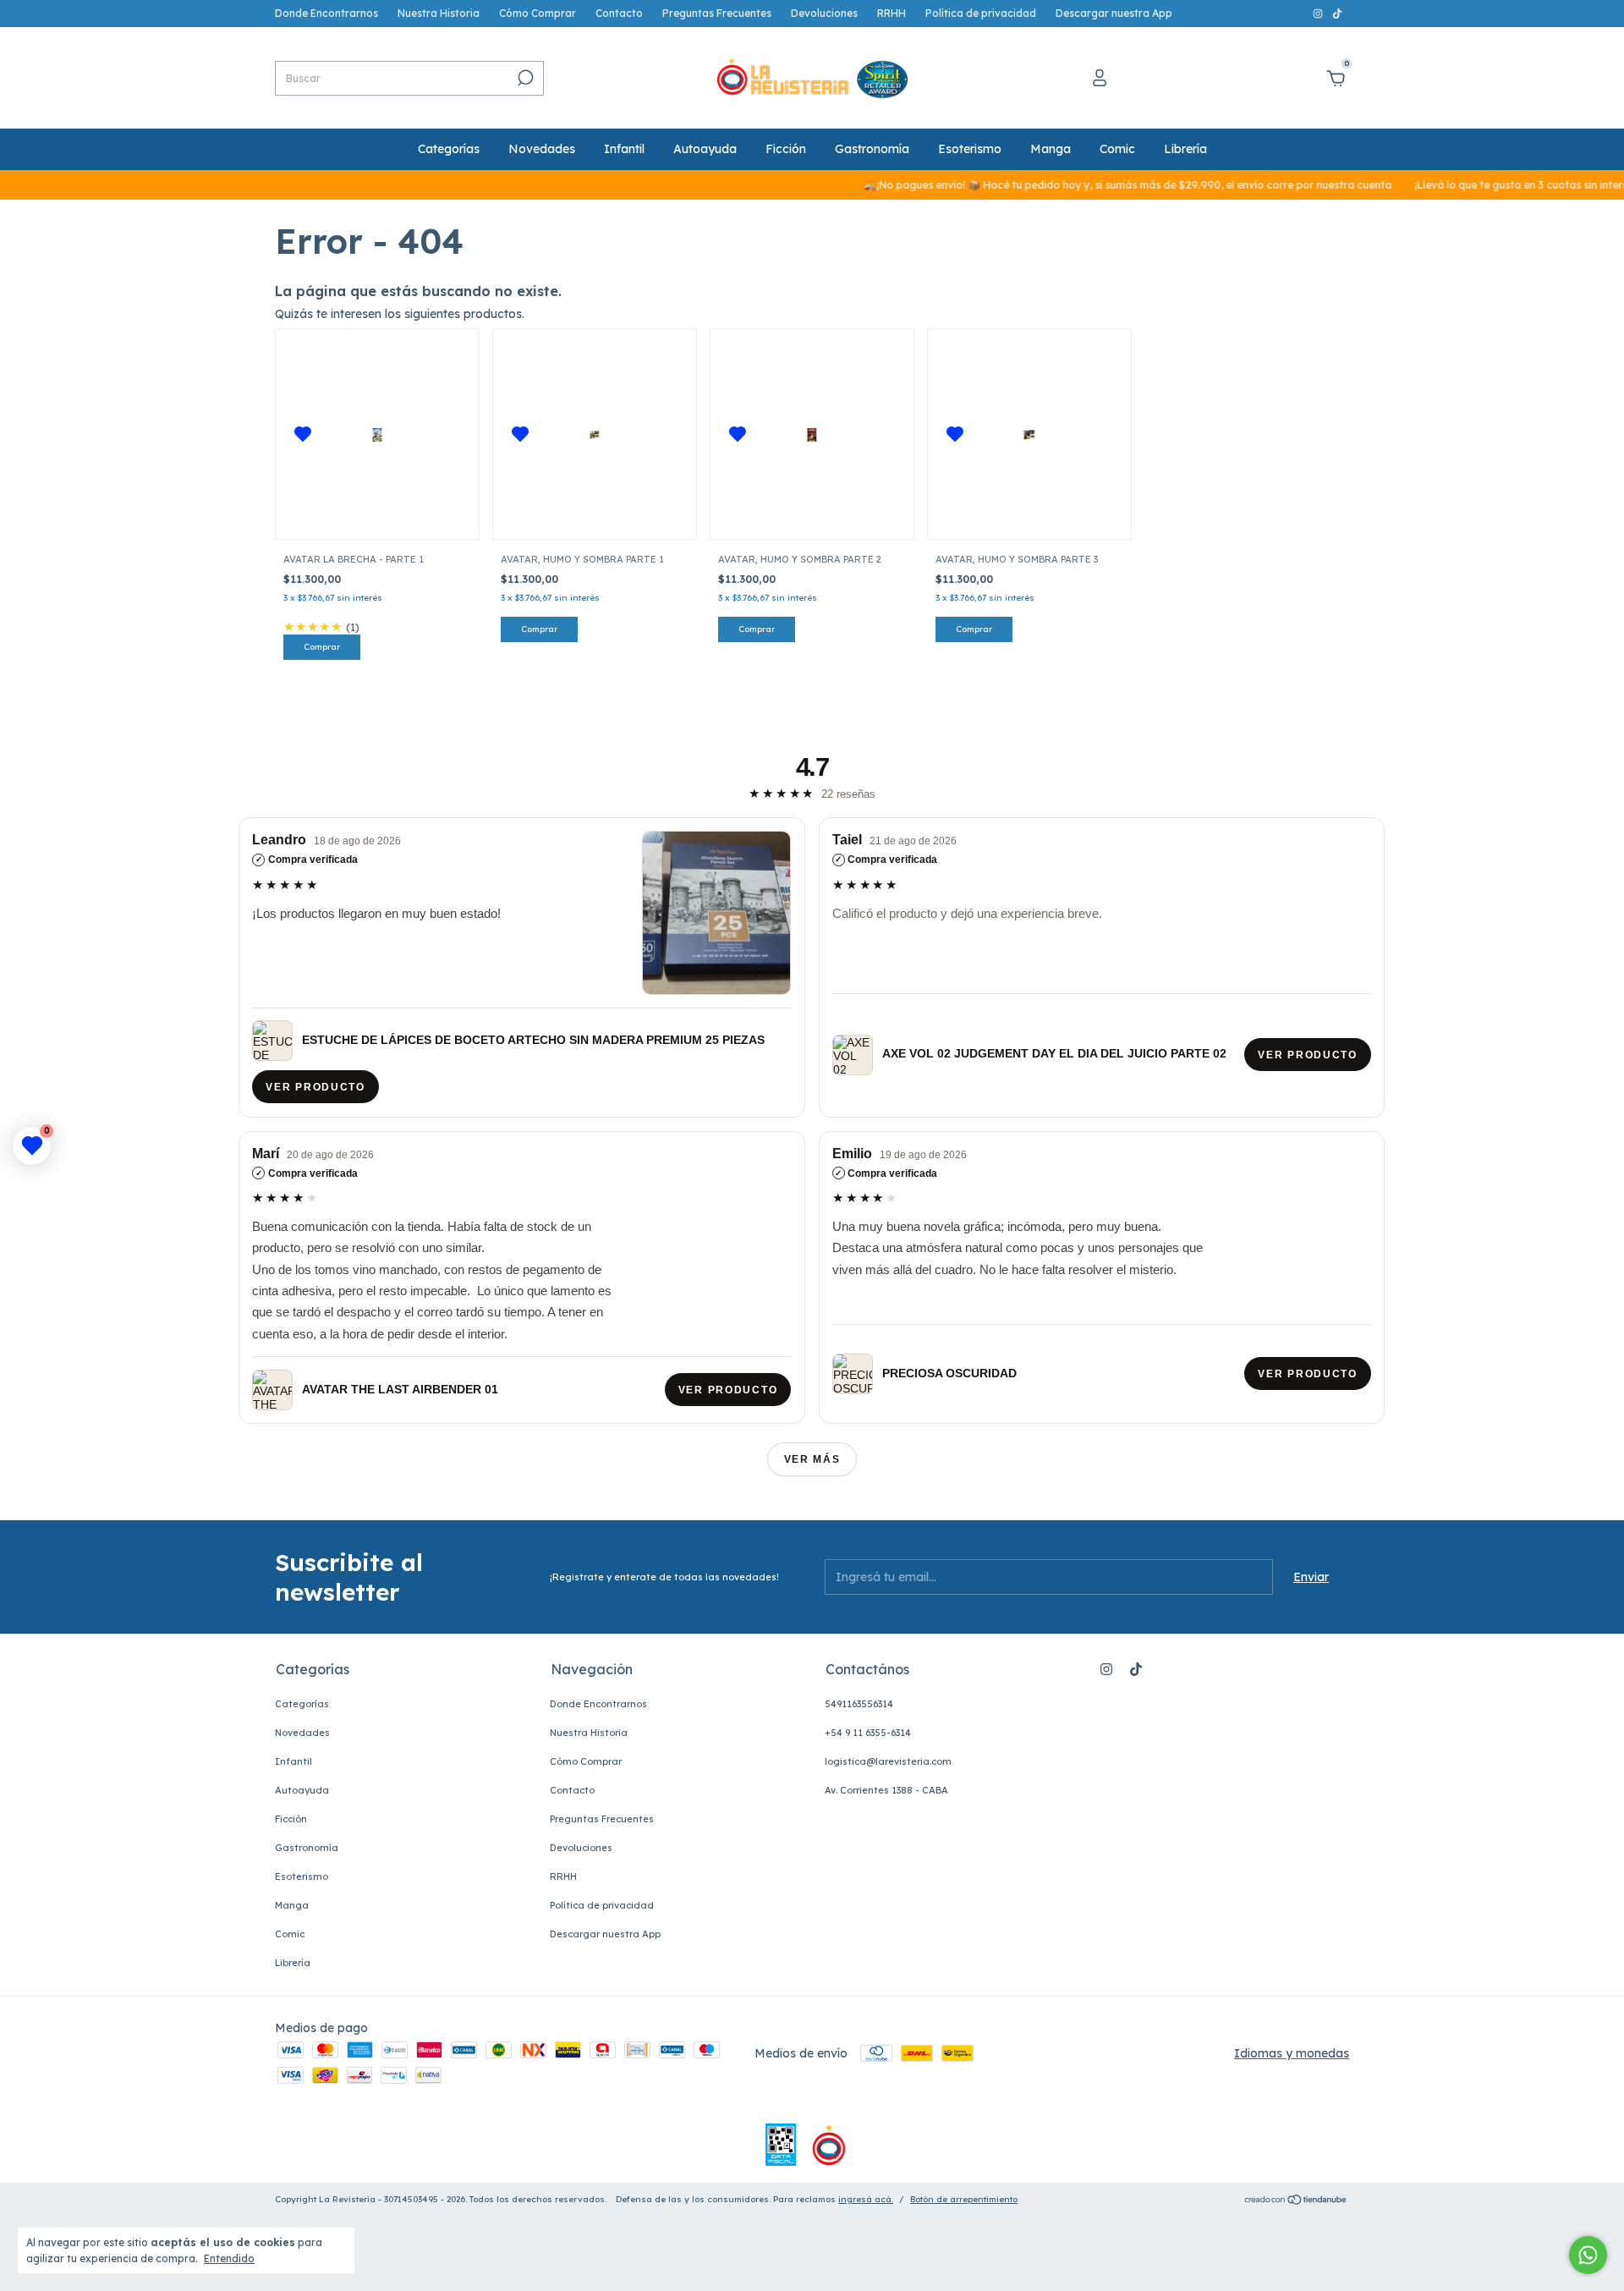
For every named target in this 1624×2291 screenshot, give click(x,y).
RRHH (892, 13)
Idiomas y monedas (1292, 2053)
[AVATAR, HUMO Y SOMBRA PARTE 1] (595, 434)
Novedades (542, 149)
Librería (1185, 149)
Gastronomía (872, 149)
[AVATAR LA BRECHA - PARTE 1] (377, 434)
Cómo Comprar (538, 13)
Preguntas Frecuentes (717, 13)
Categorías (449, 149)
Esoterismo (970, 149)
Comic (1117, 149)
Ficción (786, 149)
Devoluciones (824, 13)
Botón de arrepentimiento (964, 2199)
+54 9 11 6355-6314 (868, 1733)
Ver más (812, 1459)
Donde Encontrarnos (326, 13)
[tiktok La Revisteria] (1337, 13)
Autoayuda (705, 149)
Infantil (624, 149)
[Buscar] (524, 78)
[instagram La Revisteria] (1319, 13)
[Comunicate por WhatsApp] (1588, 2255)
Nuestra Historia (439, 13)
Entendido (229, 2258)
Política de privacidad (981, 13)
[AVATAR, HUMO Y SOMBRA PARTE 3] (1029, 434)
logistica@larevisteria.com (888, 1761)
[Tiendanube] (1296, 2201)
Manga (1051, 149)
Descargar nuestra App (1114, 13)
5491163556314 (859, 1704)
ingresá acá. (866, 2199)
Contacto (619, 13)
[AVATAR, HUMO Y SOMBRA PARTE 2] (812, 434)
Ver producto (316, 1087)
